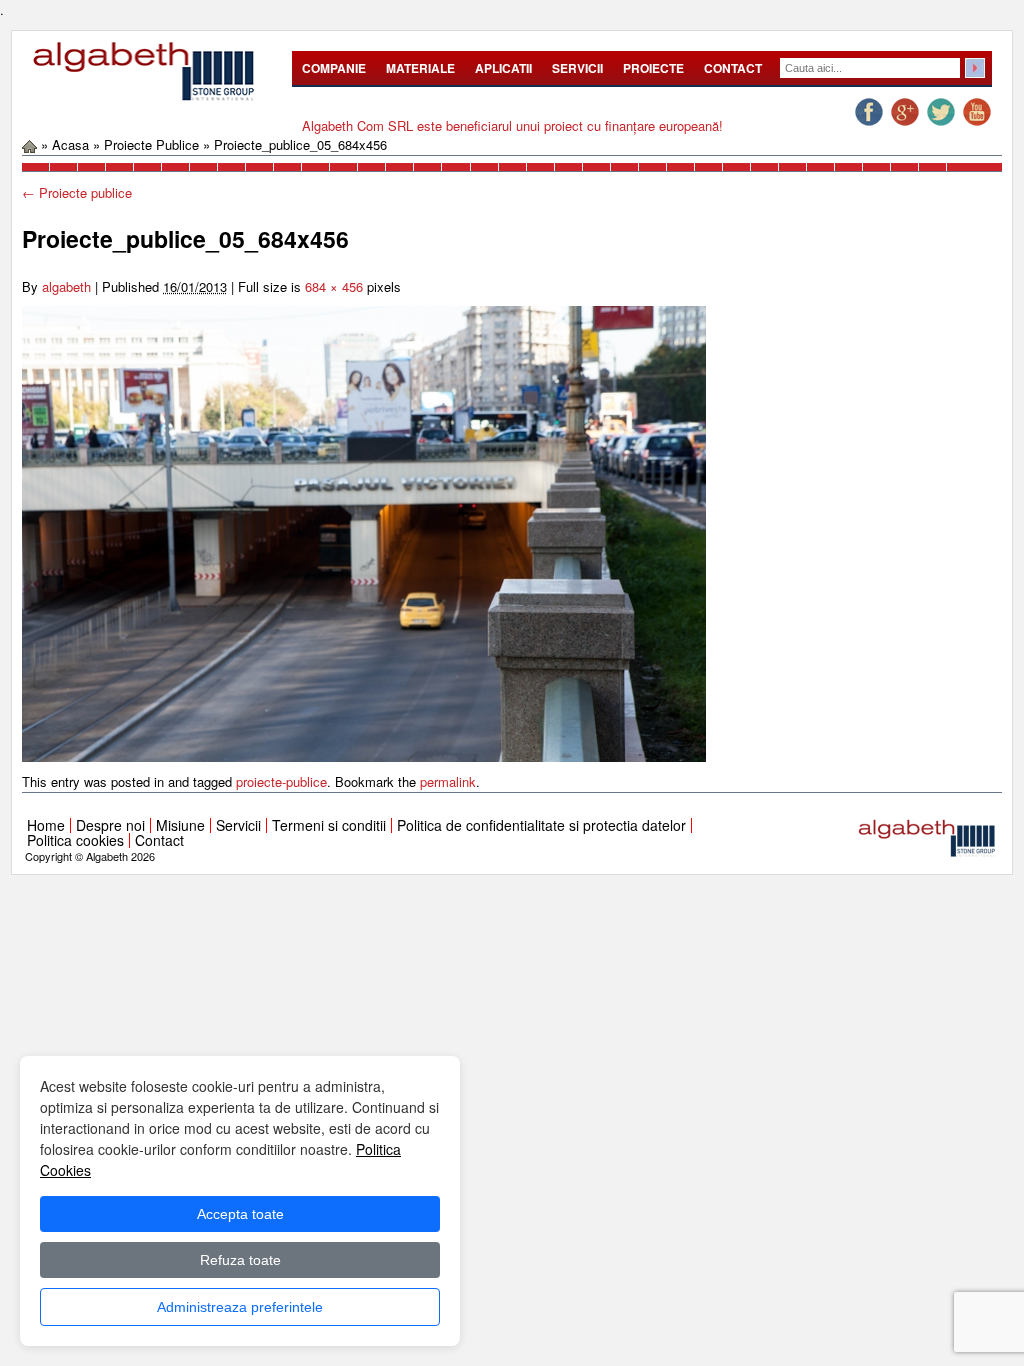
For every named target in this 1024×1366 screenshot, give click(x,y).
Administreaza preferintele (240, 1307)
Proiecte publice (151, 144)
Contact (733, 68)
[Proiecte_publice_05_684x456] (364, 532)
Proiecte (653, 68)
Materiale (420, 68)
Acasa (70, 144)
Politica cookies (75, 840)
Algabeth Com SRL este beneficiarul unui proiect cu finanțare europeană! (512, 125)
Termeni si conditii (329, 825)
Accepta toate (240, 1214)
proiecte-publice (281, 781)
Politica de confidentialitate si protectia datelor (541, 825)
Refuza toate (240, 1260)
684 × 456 (334, 286)
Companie (334, 68)
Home (46, 825)
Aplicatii (503, 68)
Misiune (180, 825)
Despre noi (110, 825)
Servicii (577, 68)
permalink (448, 781)
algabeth (66, 286)
